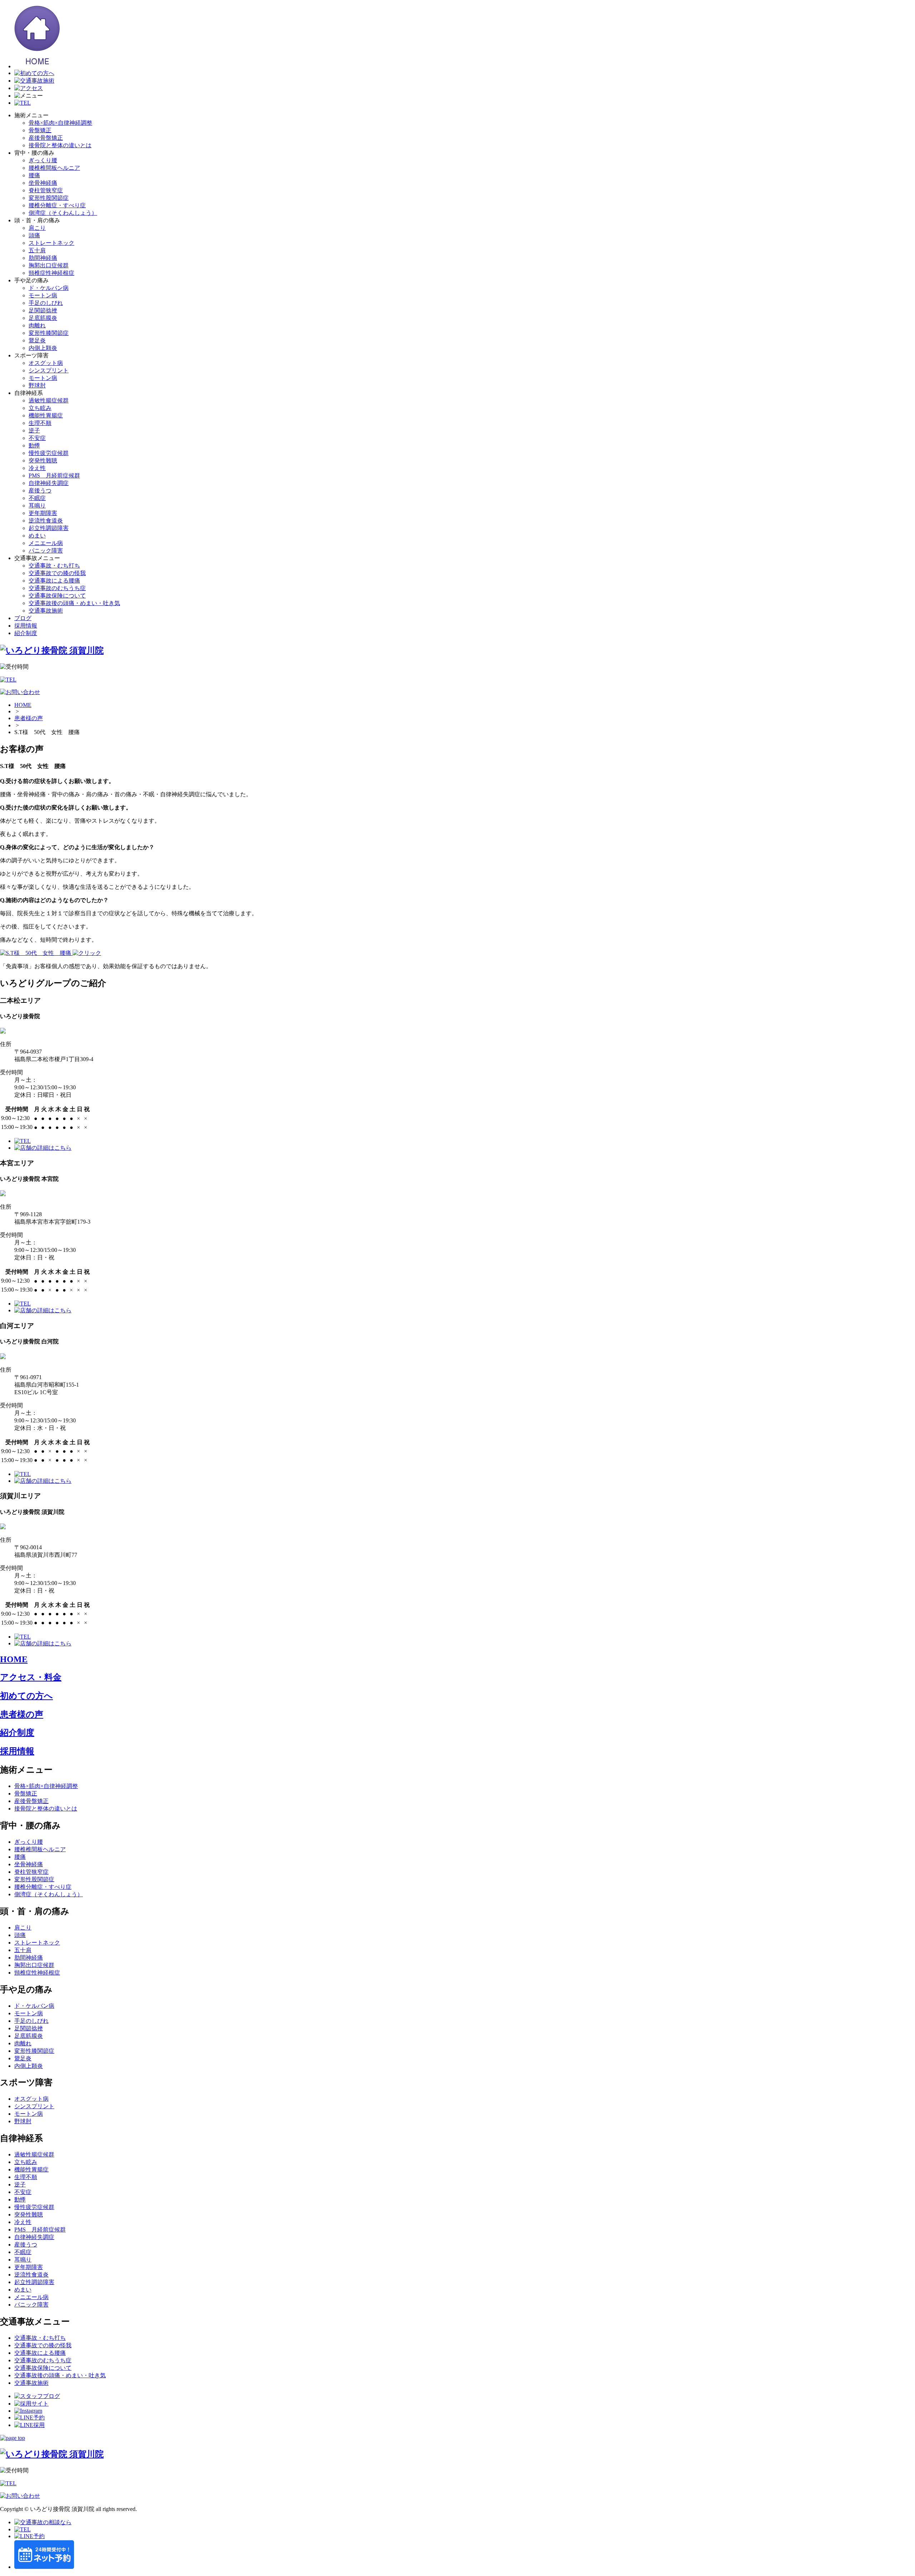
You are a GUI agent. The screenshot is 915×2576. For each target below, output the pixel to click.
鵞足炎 (37, 340)
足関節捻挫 (43, 310)
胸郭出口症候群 (49, 265)
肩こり (37, 228)
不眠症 (37, 498)
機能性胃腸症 (46, 415)
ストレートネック (51, 243)
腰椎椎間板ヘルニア (54, 168)
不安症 (37, 438)
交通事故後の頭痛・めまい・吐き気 (74, 603)
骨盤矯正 (40, 130)
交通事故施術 (46, 611)
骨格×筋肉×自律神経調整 (60, 123)
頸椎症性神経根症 (51, 273)
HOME (23, 705)
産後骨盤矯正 (46, 138)
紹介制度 (26, 633)
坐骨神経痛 (43, 183)
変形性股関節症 (49, 198)
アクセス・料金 (31, 1677)
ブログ (23, 618)
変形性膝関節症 (49, 333)
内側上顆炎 (43, 348)
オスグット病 (46, 363)
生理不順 (40, 423)
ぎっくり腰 (43, 160)
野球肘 (37, 385)
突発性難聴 (43, 460)
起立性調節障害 (49, 528)
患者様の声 (29, 718)
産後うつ (40, 491)
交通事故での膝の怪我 (57, 573)
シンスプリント (49, 370)
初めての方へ (26, 1696)
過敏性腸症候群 (49, 400)
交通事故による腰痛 (54, 581)
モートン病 (43, 295)
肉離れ (37, 325)
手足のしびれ (46, 303)
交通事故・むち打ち (54, 566)
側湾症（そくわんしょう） (63, 213)
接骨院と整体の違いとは (60, 145)
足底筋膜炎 (43, 318)
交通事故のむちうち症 (57, 588)
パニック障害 (46, 551)
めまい (37, 536)
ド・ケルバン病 (49, 288)
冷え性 (37, 468)
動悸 (34, 445)
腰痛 (34, 175)
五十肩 (37, 250)
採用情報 (26, 626)
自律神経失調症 (49, 483)
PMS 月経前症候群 (54, 475)
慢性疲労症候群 (49, 453)
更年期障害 (43, 513)
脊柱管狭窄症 (46, 190)
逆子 (34, 430)
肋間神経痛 (43, 258)
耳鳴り (37, 506)
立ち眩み (40, 408)
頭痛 (34, 235)
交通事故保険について (57, 596)
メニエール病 (46, 543)
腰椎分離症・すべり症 (57, 205)
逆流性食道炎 (46, 521)
